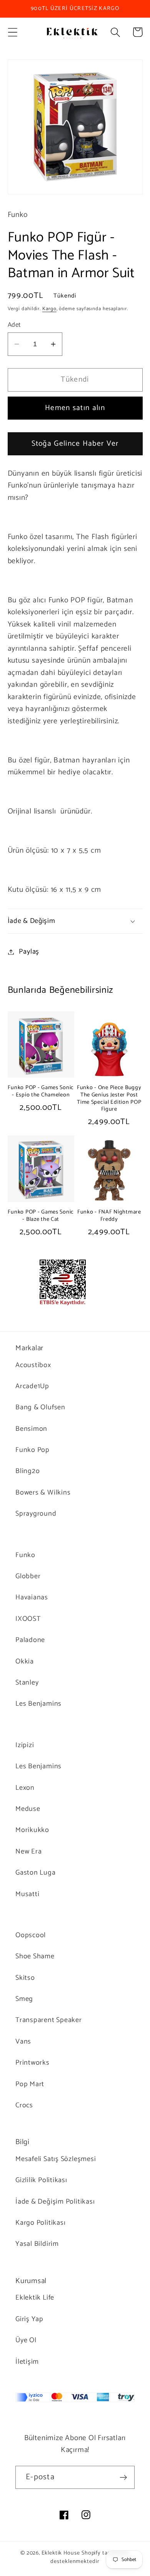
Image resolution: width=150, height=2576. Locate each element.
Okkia (25, 1662)
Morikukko (32, 1830)
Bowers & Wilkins (43, 1493)
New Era (28, 1852)
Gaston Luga (36, 1873)
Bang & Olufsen (40, 1407)
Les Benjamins (38, 1704)
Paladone (30, 1640)
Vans (23, 2042)
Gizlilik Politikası (41, 2180)
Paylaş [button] (29, 952)
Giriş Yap (29, 2319)
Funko (25, 1555)
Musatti (27, 1894)
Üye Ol (26, 2340)
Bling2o (27, 1471)
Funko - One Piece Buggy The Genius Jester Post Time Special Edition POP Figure (109, 1099)
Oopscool (31, 1935)
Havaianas (32, 1597)
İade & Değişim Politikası (55, 2202)
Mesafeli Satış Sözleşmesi (56, 2159)
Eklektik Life (35, 2298)
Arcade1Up (32, 1386)
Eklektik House (61, 2553)
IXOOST (28, 1619)
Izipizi (25, 1745)
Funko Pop (32, 1450)
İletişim (27, 2362)
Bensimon (31, 1429)
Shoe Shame (35, 1956)
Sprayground (36, 1514)
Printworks (32, 2063)
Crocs (24, 2105)
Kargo (49, 309)
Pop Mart (30, 2084)
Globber (28, 1576)
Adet (14, 325)
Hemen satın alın (75, 408)
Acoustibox (33, 1365)
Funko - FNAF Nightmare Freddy (109, 1216)
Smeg (24, 1999)
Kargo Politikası (40, 2223)
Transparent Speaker (49, 2020)
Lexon (25, 1788)
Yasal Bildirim (37, 2244)
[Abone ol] (123, 2478)
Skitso (25, 1978)
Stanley (27, 1683)
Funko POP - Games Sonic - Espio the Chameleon (41, 1091)
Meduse (28, 1809)
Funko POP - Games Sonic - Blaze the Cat (41, 1216)
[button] (12, 32)
